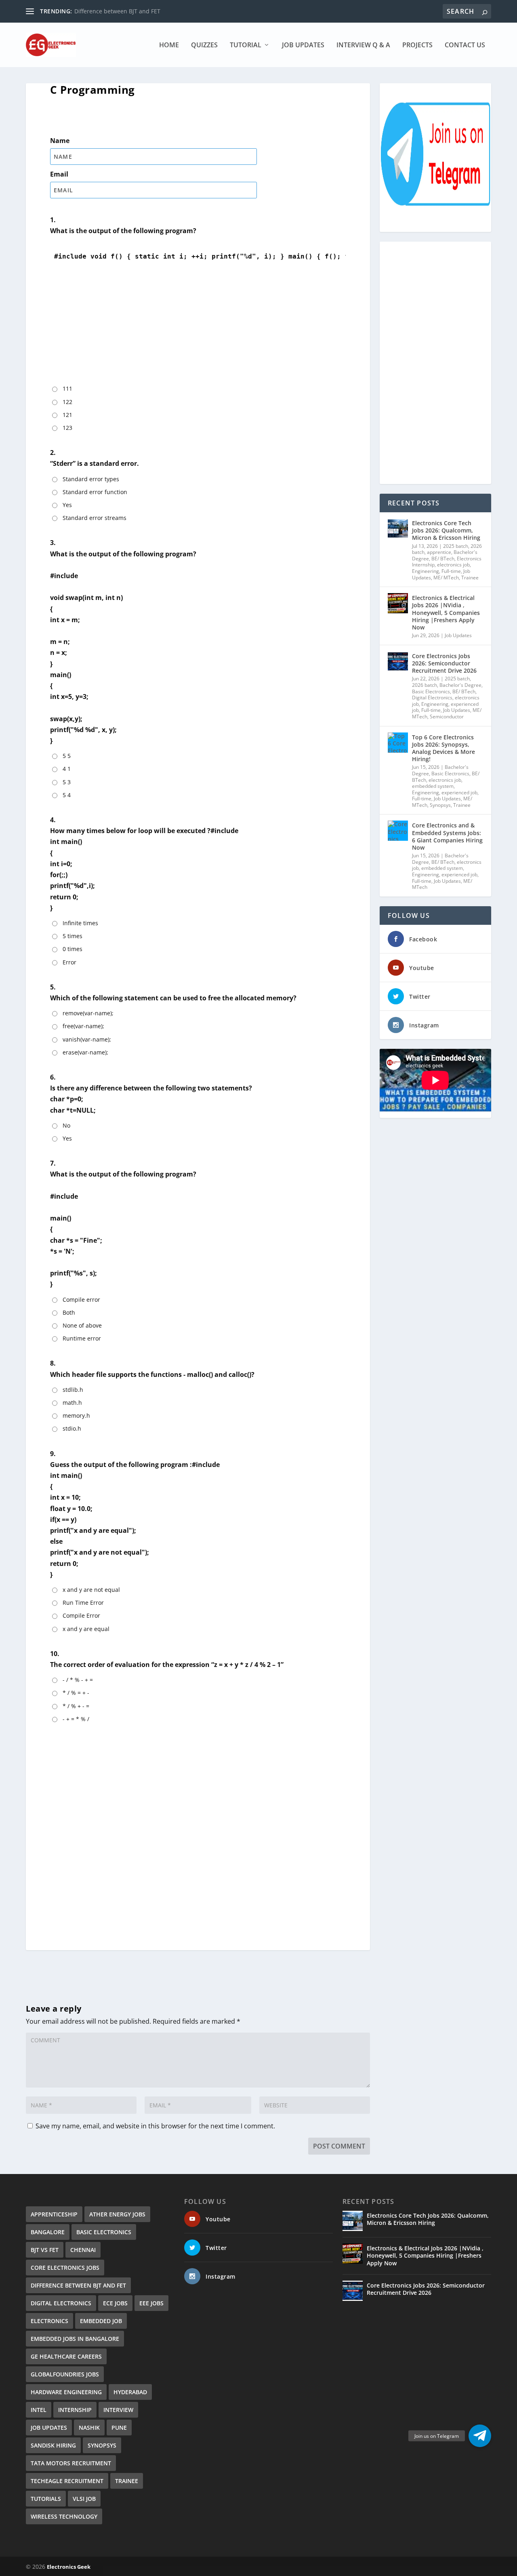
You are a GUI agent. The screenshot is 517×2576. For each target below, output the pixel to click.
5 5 (67, 756)
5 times (73, 936)
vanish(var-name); (87, 1039)
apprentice (439, 552)
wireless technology (64, 2516)
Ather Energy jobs (117, 2214)
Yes (67, 505)
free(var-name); (83, 1026)
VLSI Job (84, 2499)
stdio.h (72, 1428)
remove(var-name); (88, 1013)
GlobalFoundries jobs (65, 2374)
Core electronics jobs (65, 2268)
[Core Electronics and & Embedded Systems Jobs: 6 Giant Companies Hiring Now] (398, 831)
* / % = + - (76, 1693)
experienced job (459, 792)
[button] (480, 2436)
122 (67, 402)
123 (67, 428)
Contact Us (465, 45)
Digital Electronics (432, 698)
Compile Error (81, 1615)
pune (119, 2428)
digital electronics (61, 2303)
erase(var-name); (85, 1052)
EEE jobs (151, 2303)
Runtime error (82, 1338)
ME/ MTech (446, 578)
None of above (82, 1325)
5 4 (67, 795)
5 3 (67, 782)
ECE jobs (115, 2303)
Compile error (81, 1300)
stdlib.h (73, 1390)
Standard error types (91, 479)
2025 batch (456, 546)
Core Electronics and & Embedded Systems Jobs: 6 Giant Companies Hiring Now (447, 836)
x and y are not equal (91, 1590)
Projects (417, 45)
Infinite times (80, 923)
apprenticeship (54, 2214)
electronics (49, 2321)
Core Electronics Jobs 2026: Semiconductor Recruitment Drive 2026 (444, 663)
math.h (72, 1403)
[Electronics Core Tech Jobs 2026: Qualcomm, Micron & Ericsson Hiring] (398, 528)
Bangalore (48, 2232)
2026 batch (425, 685)
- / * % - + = (78, 1680)
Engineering (426, 571)
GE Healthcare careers (66, 2356)
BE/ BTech (443, 559)
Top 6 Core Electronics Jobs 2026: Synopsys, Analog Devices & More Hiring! (443, 748)
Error (69, 962)
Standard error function (95, 492)
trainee (127, 2481)
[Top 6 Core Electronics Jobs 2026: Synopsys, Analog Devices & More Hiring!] (398, 743)
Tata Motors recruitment (71, 2463)
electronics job (453, 565)
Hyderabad (130, 2392)
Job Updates (303, 45)
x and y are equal (86, 1629)
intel (39, 2410)
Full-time (451, 571)
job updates (49, 2428)
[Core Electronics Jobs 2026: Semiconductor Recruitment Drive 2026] (398, 661)
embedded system (433, 786)
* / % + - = (76, 1706)
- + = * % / (76, 1719)
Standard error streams (95, 518)
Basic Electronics (431, 691)
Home (169, 45)
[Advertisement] (198, 329)
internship (75, 2410)
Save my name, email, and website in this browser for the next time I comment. (155, 2126)
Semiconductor (447, 717)
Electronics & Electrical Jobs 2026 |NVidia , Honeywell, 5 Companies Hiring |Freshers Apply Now (446, 612)
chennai (83, 2250)
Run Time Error (83, 1603)
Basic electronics (104, 2232)
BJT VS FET (45, 2250)
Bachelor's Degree (460, 685)
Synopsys (440, 805)
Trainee (470, 578)
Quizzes (204, 45)
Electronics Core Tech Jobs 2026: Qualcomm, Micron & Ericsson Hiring (446, 530)
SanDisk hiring (53, 2445)
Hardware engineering (66, 2392)
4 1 (67, 769)
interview (118, 2410)
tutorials (46, 2499)
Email (59, 174)
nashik (89, 2428)
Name (60, 141)
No (66, 1125)
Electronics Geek (69, 2567)
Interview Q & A (363, 45)
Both (69, 1312)
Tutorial (246, 45)
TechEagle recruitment (67, 2481)
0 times (73, 949)
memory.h (76, 1415)
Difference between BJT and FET (117, 11)
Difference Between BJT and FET (78, 2285)
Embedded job (101, 2321)
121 (67, 415)
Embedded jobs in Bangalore (75, 2339)
